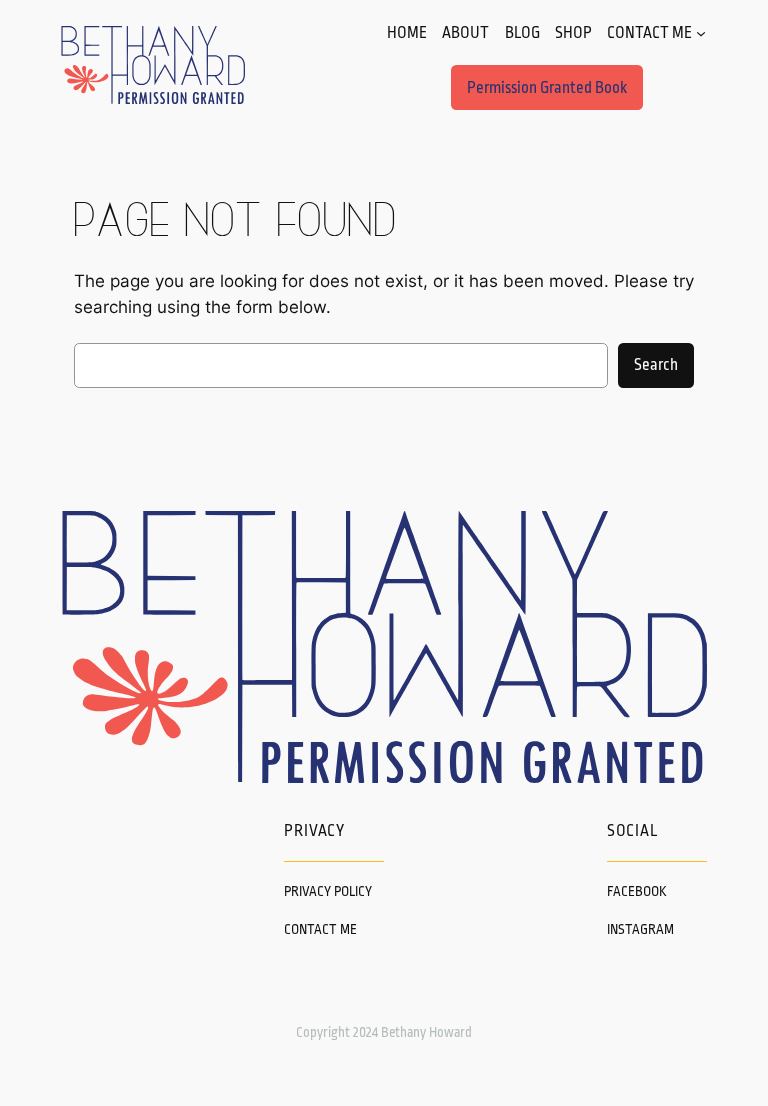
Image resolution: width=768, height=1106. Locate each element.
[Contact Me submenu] (701, 33)
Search (656, 365)
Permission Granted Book (547, 88)
